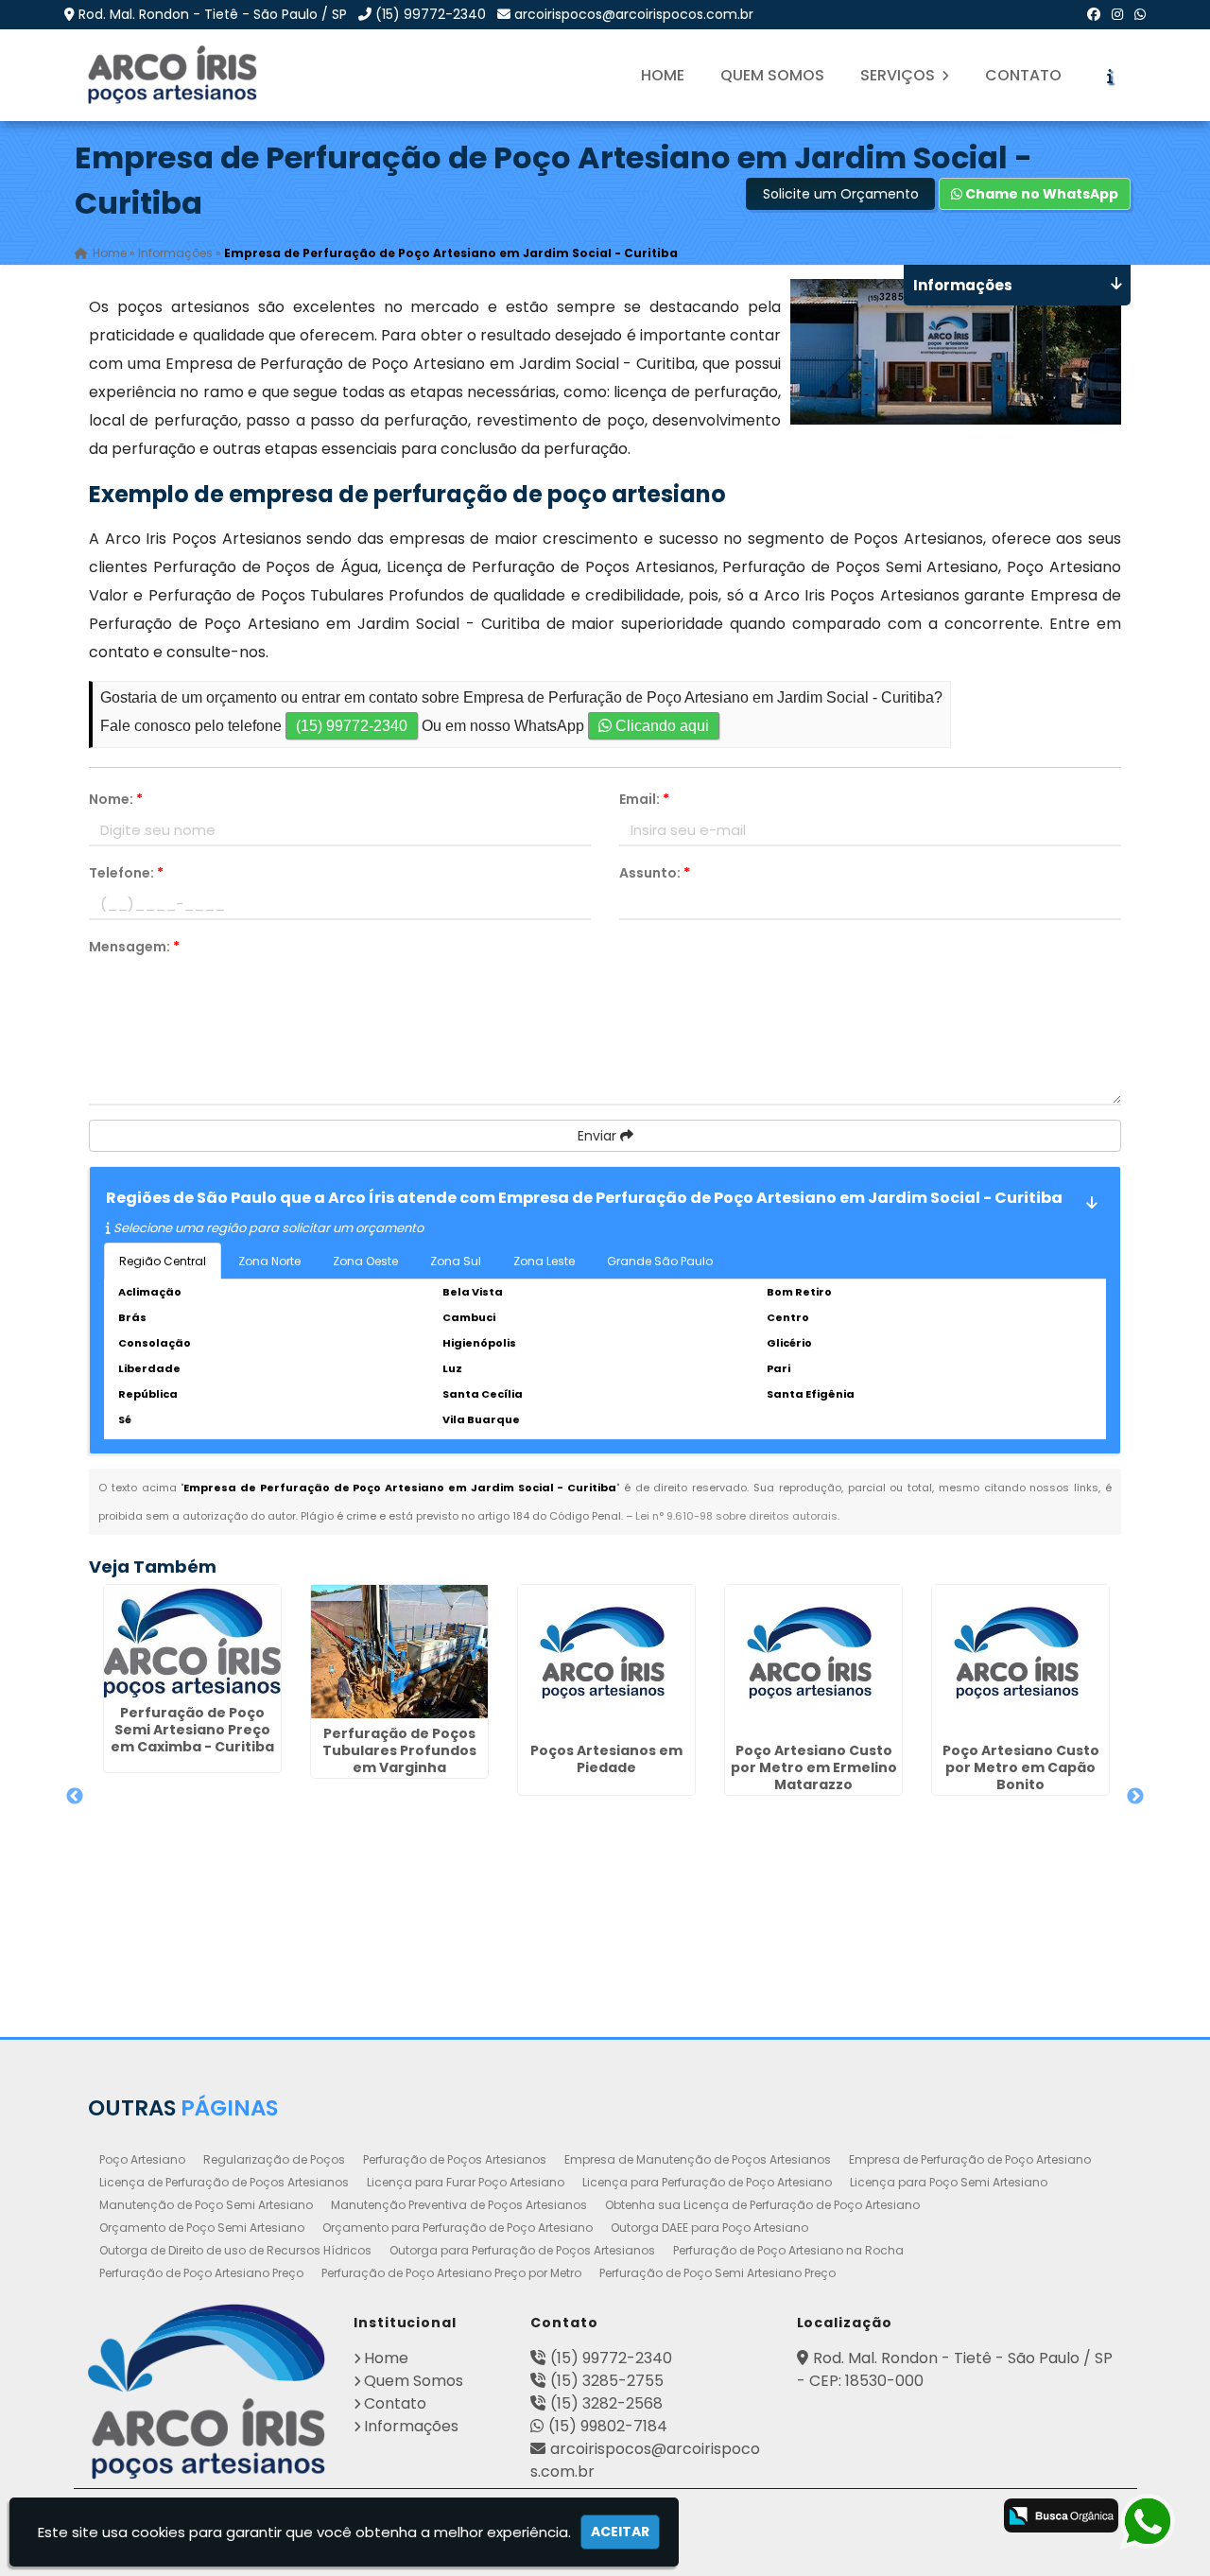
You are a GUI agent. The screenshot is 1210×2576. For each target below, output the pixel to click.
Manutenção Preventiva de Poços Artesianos (459, 2205)
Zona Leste (544, 1261)
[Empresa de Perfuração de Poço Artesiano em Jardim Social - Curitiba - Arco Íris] (174, 75)
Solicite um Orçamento (841, 194)
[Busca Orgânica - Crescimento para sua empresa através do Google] (1061, 2515)
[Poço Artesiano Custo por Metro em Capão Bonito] (1020, 1660)
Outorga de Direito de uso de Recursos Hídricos (235, 2250)
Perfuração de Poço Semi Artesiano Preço (717, 2273)
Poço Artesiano (142, 2159)
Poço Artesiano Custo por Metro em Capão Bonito (1021, 1767)
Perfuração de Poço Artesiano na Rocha (788, 2250)
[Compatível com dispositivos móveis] (965, 2517)
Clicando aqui (660, 726)
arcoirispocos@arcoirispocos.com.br (634, 14)
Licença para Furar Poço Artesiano (466, 2182)
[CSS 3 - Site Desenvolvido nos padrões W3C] (890, 2517)
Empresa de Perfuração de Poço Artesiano (970, 2159)
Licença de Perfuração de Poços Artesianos (224, 2182)
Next (1135, 1797)
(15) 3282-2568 (606, 2403)
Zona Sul (456, 1261)
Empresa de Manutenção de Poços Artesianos (698, 2159)
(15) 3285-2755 (607, 2381)
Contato (1023, 75)
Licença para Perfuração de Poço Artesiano (707, 2182)
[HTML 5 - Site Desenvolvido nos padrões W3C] (815, 2517)
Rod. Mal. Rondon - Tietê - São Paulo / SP (213, 14)
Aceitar (620, 2532)
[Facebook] (1094, 14)
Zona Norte (269, 1261)
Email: (644, 799)
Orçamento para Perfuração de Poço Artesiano (458, 2228)
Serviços (899, 75)
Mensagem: (134, 947)
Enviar (599, 1136)
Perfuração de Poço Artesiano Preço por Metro (451, 2273)
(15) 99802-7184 (608, 2426)
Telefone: (126, 873)
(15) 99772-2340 (431, 14)
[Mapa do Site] (761, 2513)
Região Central (163, 1261)
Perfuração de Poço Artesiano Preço (201, 2273)
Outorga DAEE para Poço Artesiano (709, 2228)
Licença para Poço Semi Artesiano (949, 2182)
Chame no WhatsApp (1040, 194)
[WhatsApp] (1140, 14)
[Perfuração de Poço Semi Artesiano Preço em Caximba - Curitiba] (192, 1641)
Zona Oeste (365, 1261)
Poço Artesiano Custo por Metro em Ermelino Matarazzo (814, 1767)
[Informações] (1110, 76)
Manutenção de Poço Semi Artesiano (206, 2205)
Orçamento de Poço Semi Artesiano (202, 2228)
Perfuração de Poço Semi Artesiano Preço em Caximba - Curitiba (192, 1730)
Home (663, 75)
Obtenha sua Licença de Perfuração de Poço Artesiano (762, 2205)
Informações (411, 2426)
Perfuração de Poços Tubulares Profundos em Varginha (399, 1750)
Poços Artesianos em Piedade (606, 1759)
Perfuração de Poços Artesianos (455, 2159)
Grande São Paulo (660, 1261)
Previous (75, 1797)
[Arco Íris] (207, 2392)
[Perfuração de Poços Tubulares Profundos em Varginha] (399, 1652)
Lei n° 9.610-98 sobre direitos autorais (736, 1516)
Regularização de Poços (274, 2159)
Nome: (116, 799)
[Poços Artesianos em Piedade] (606, 1660)
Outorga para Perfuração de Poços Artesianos (522, 2250)
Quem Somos (772, 75)
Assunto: (655, 873)
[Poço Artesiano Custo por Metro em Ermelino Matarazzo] (813, 1660)
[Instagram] (1117, 14)
